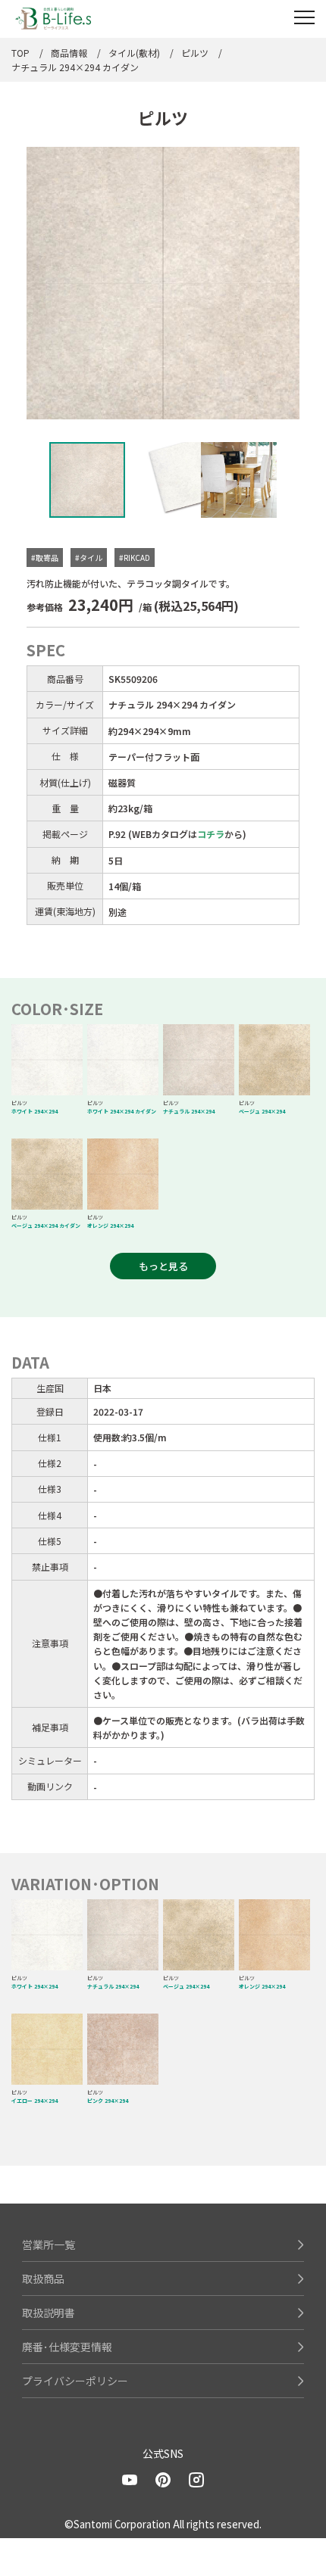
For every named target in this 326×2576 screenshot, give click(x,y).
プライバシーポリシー (75, 2381)
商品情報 (69, 53)
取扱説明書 (49, 2313)
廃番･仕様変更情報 (67, 2347)
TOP (20, 53)
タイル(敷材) (134, 53)
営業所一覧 (49, 2244)
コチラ (211, 834)
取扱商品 (43, 2279)
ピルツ (195, 53)
